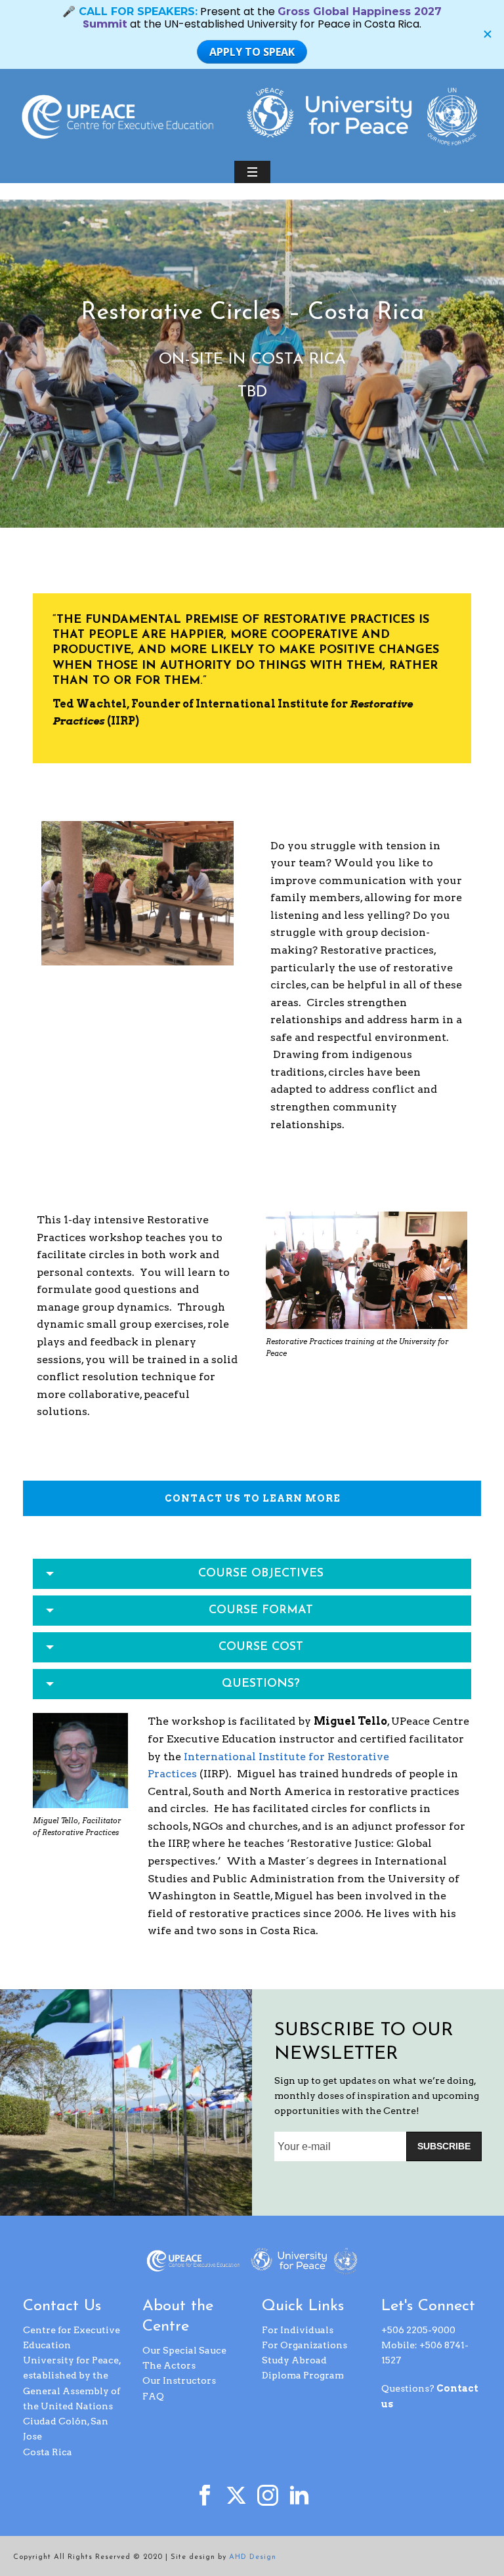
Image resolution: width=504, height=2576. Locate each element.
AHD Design (253, 2557)
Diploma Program (303, 2375)
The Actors (169, 2365)
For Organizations (304, 2345)
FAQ (153, 2396)
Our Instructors (179, 2380)
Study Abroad (294, 2360)
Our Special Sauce (184, 2350)
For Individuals (298, 2330)
